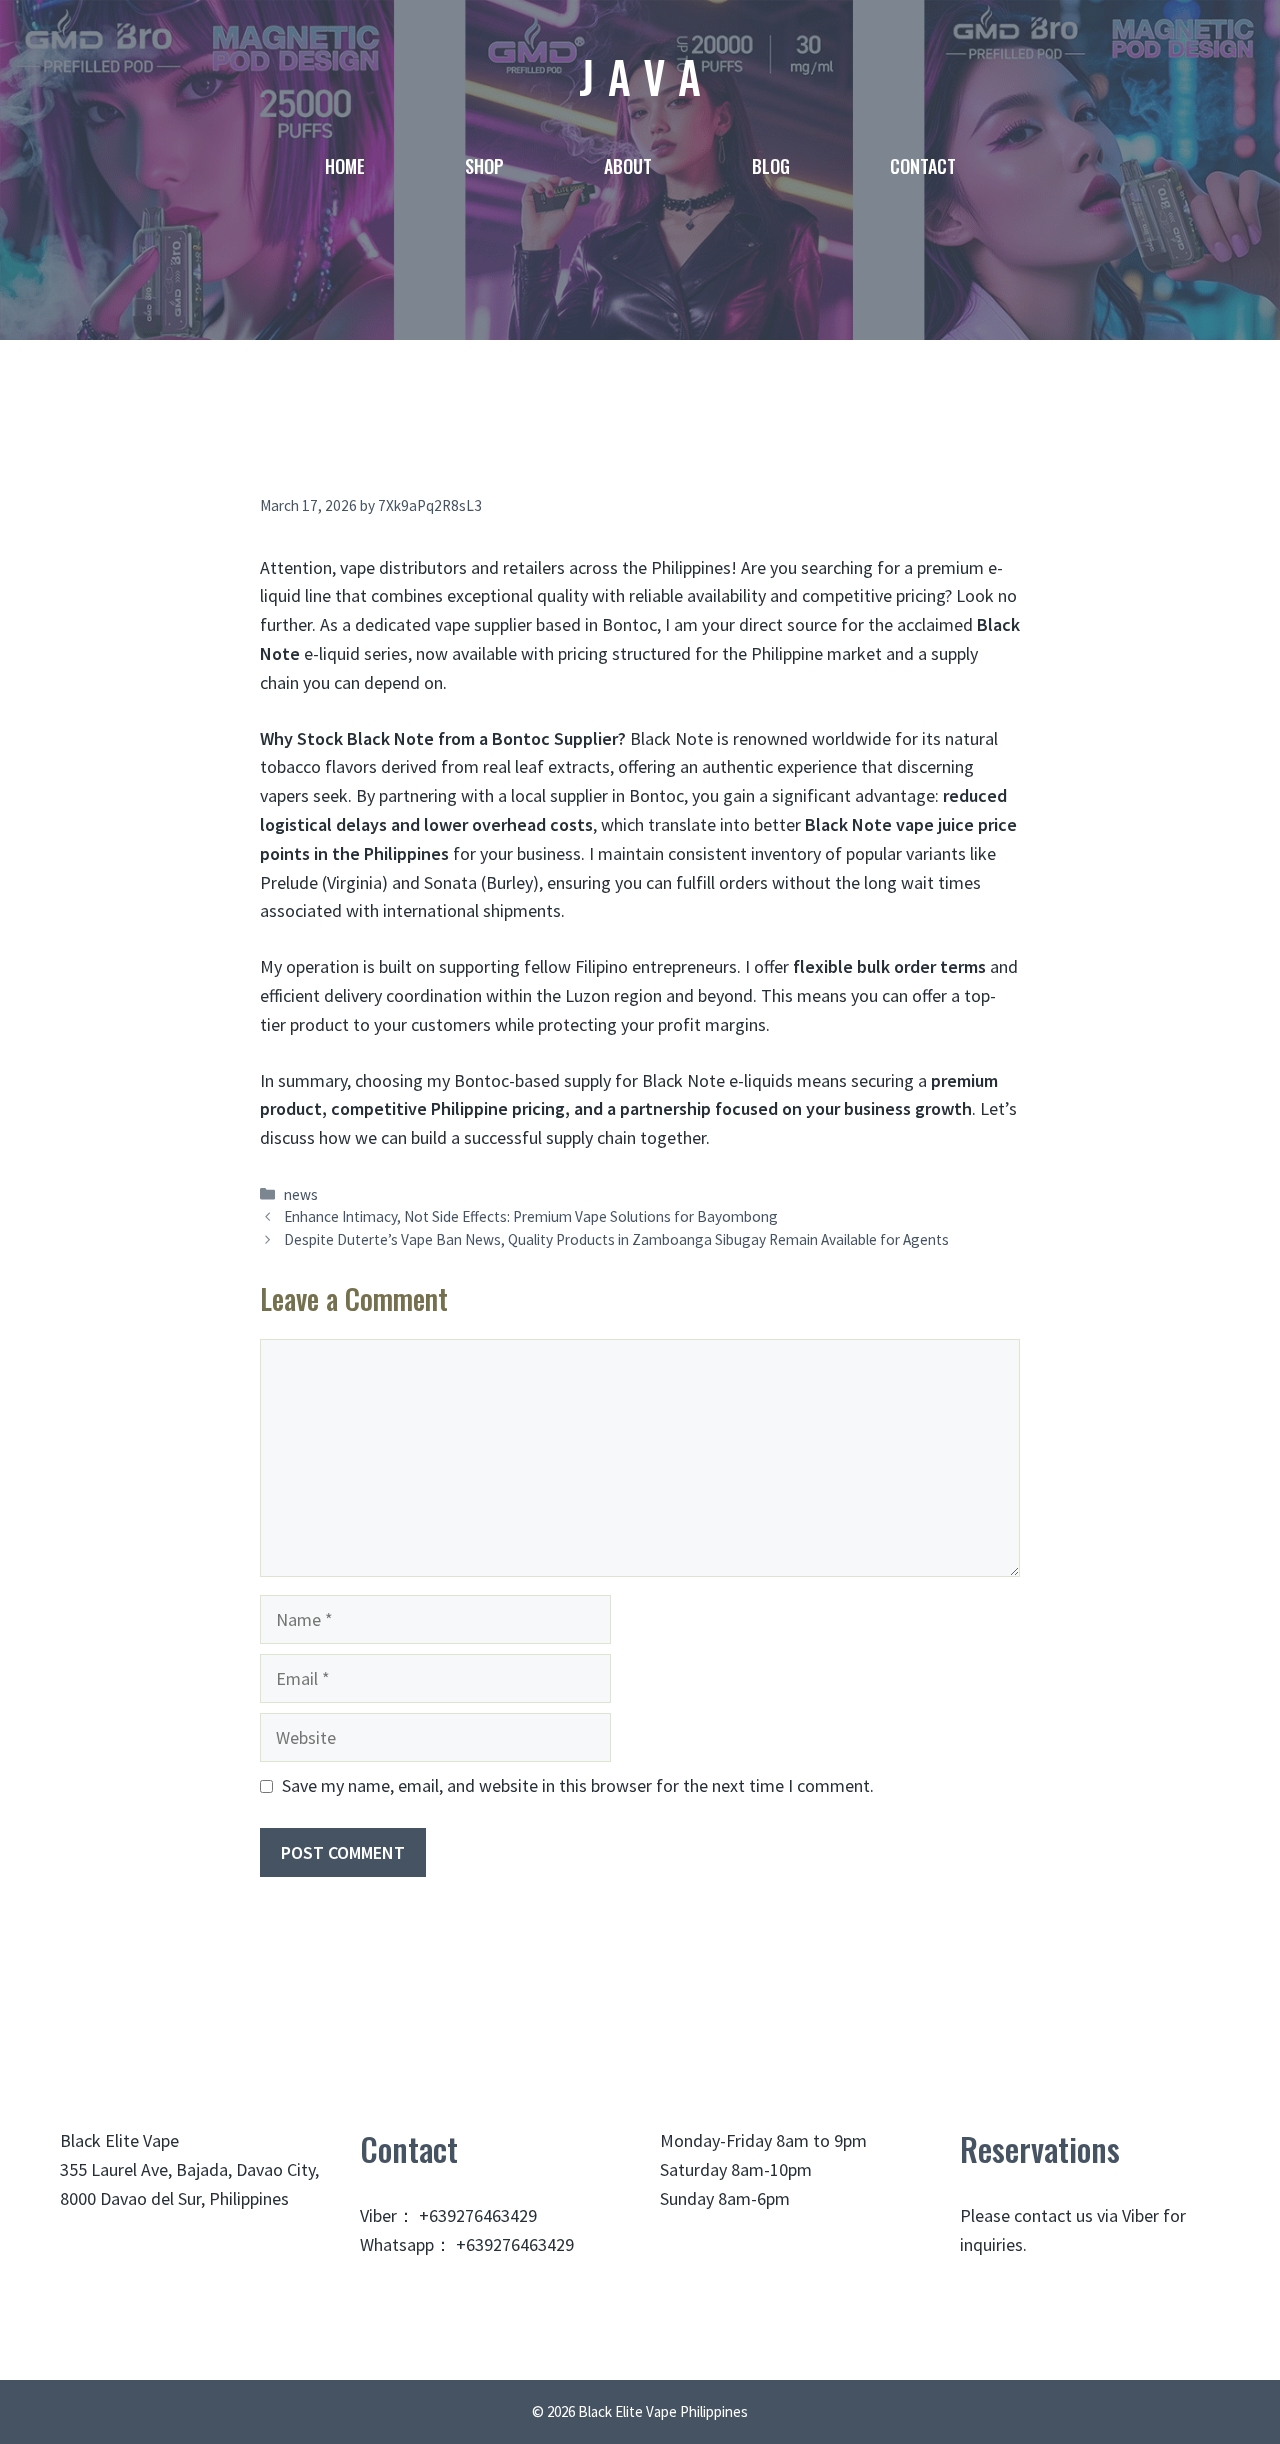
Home (345, 166)
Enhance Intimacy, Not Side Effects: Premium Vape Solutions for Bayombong (531, 1216)
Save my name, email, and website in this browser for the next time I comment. (578, 1785)
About (628, 166)
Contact (923, 166)
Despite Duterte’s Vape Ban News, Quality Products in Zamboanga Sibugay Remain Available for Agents (616, 1239)
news (301, 1194)
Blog (771, 166)
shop (484, 166)
